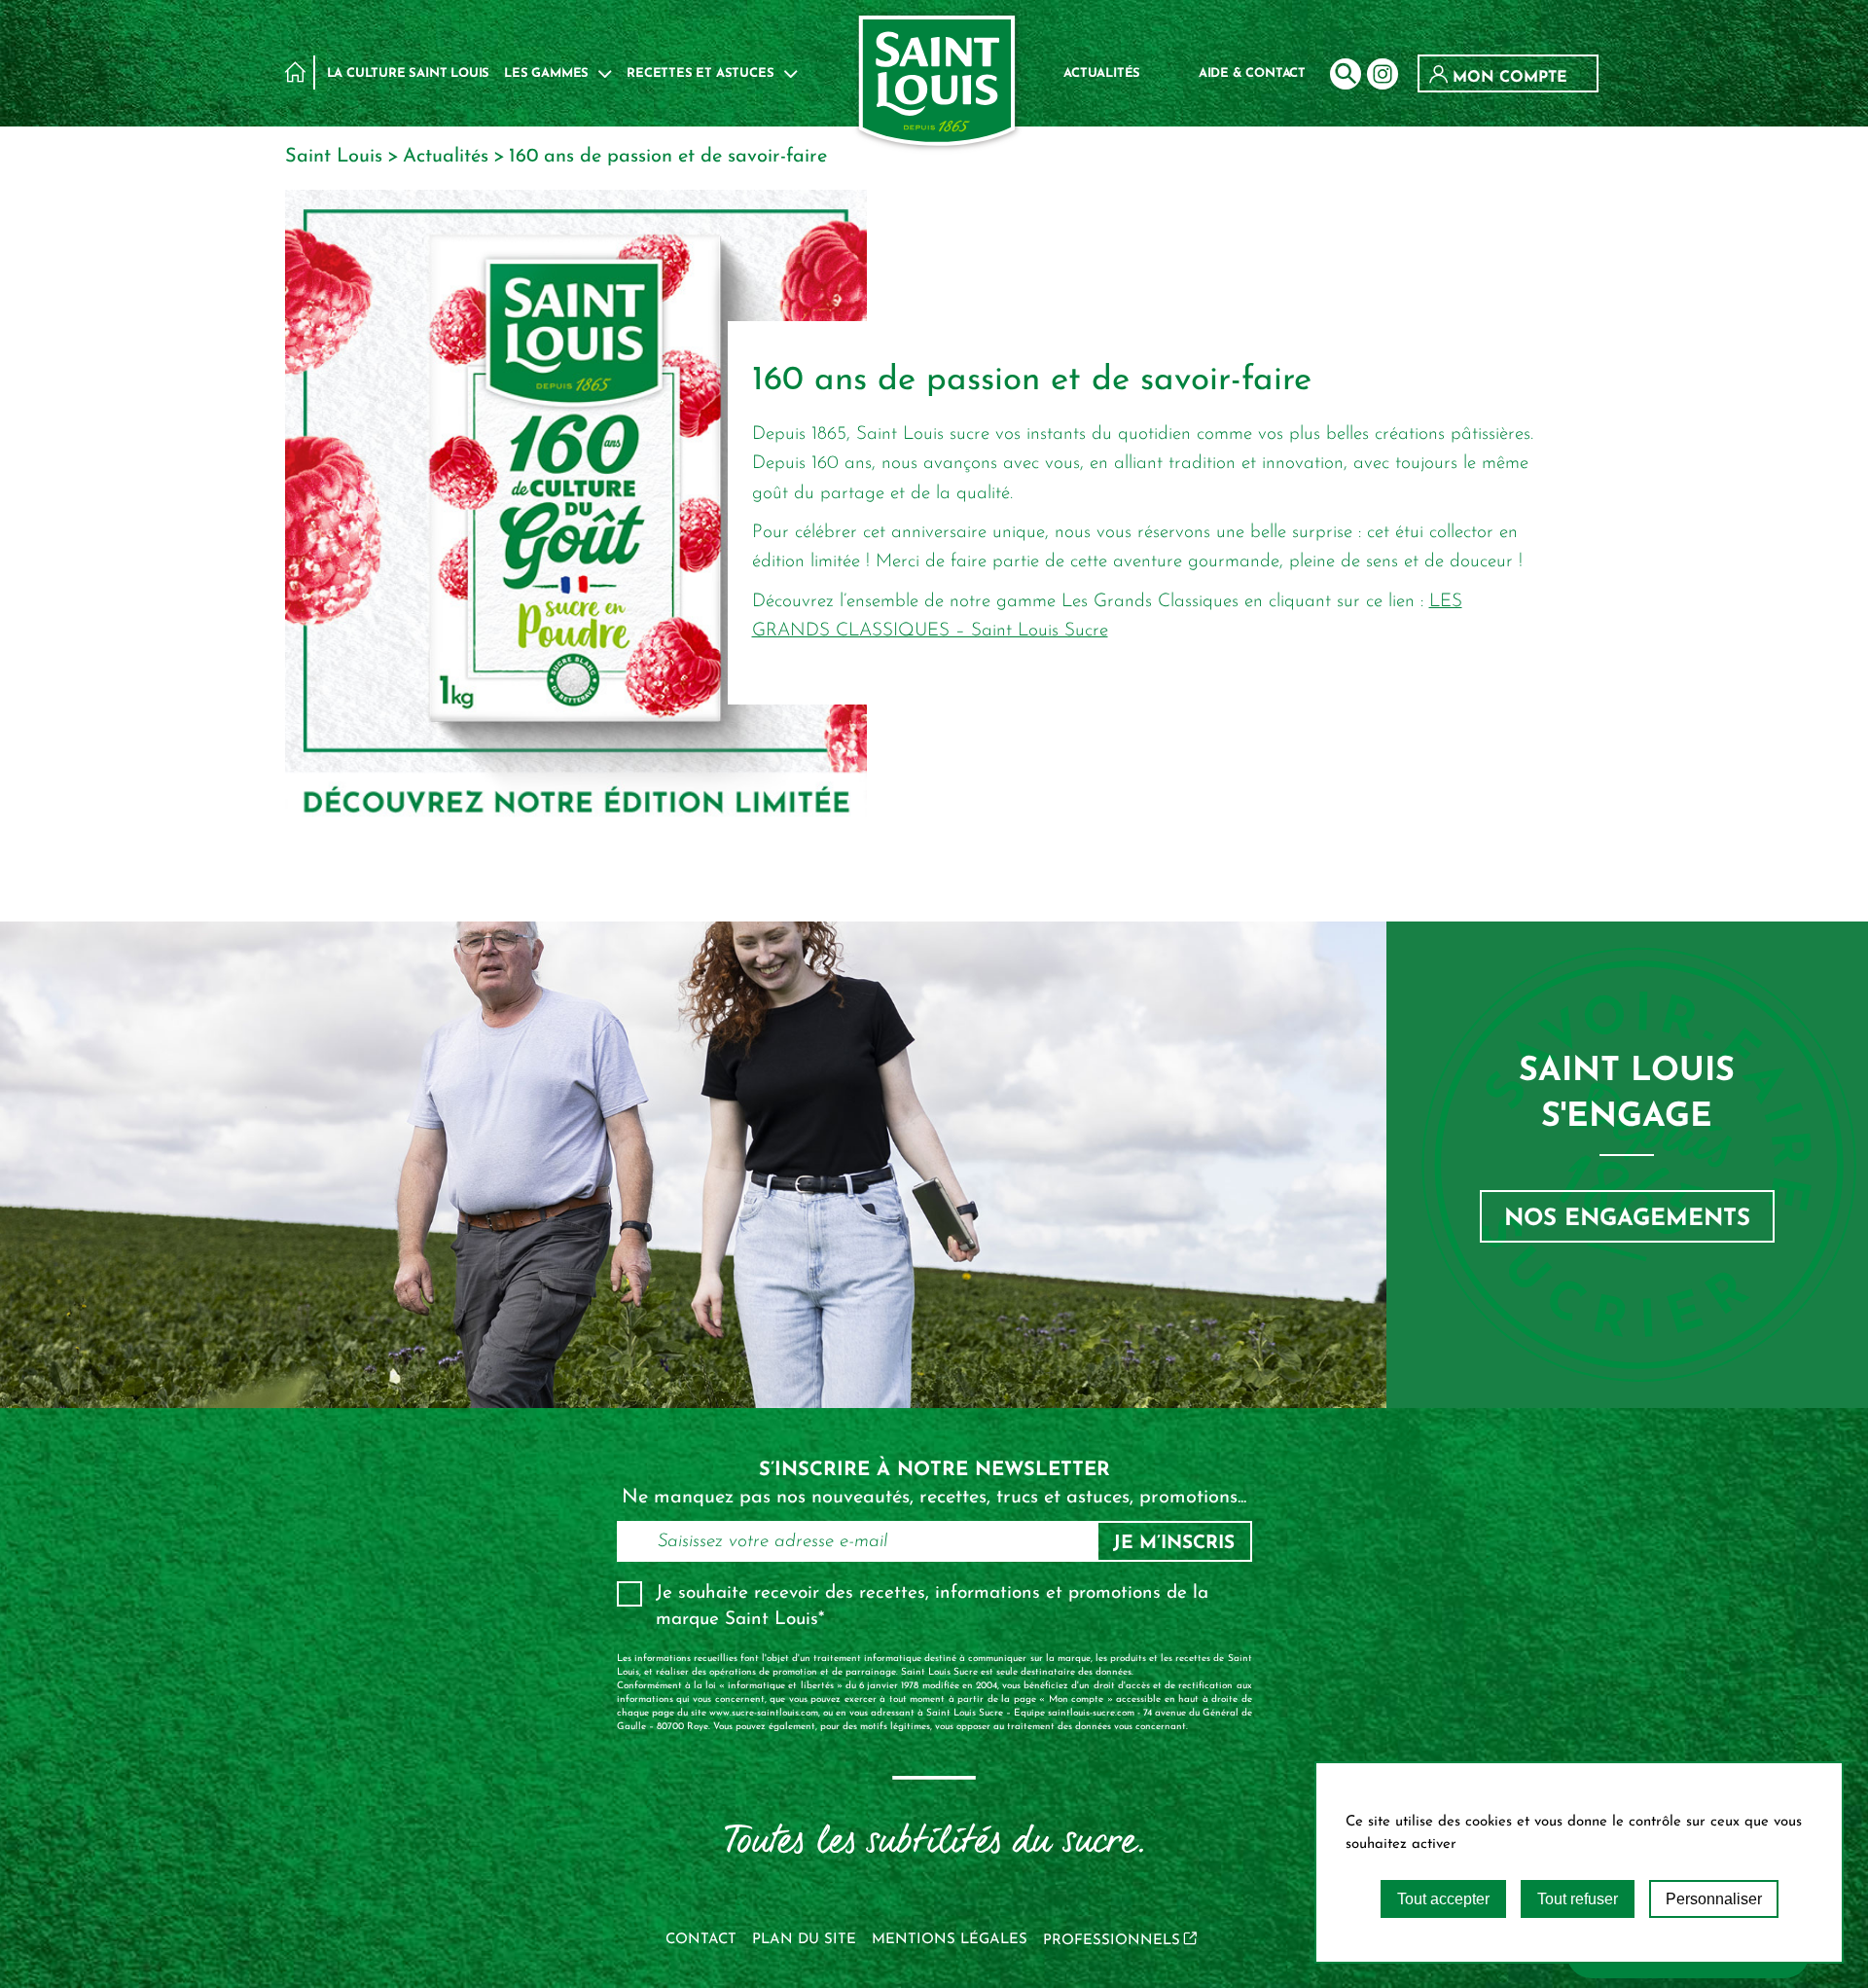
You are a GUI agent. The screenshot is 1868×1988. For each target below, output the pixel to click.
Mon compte (1508, 78)
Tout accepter (1443, 1899)
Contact (701, 1940)
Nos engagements (1627, 1219)
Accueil (295, 72)
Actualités (1102, 73)
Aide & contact (1252, 73)
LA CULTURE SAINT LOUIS (409, 73)
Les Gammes (546, 73)
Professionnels (1112, 1941)
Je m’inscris (1174, 1544)
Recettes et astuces (700, 73)
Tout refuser (1578, 1899)
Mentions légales (950, 1940)
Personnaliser (1714, 1899)
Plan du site (804, 1940)
